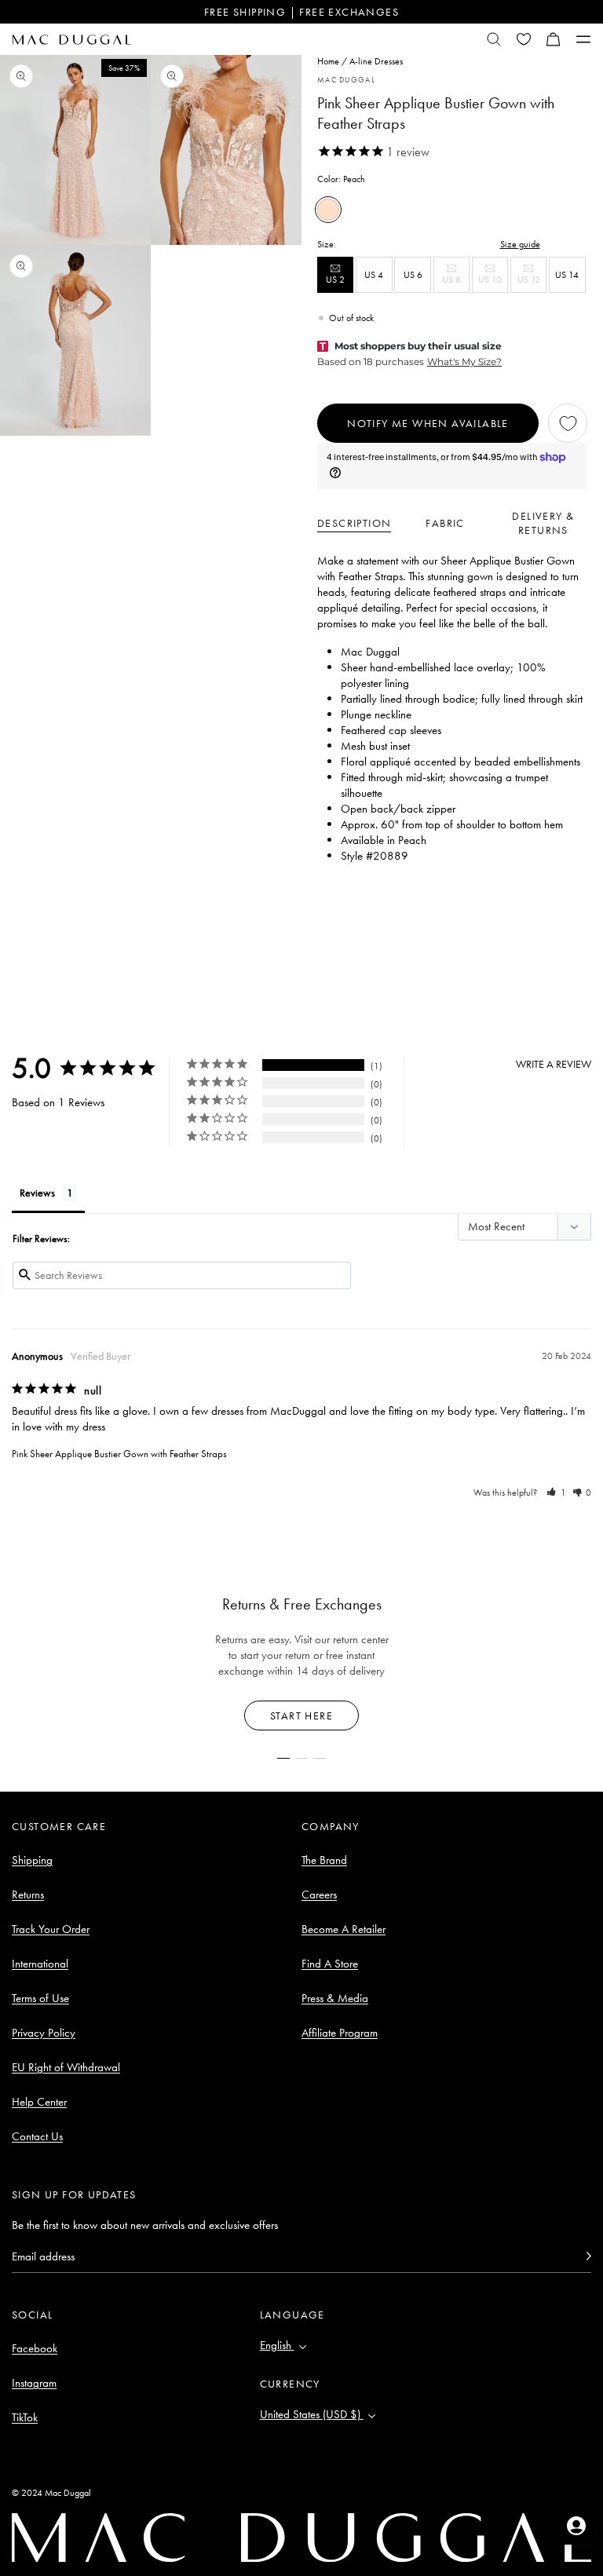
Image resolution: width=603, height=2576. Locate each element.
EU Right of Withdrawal (66, 2067)
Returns (28, 1895)
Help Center (39, 2102)
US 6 (413, 275)
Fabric (445, 523)
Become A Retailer (344, 1929)
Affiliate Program (340, 2033)
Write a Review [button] (554, 1064)
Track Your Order (51, 1929)
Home (328, 61)
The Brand (324, 1860)
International (40, 1964)
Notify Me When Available (428, 423)
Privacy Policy (44, 2033)
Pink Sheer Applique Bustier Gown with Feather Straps (119, 1454)
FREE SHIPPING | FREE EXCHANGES (301, 12)
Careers (319, 1895)
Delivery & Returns (543, 523)
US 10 (493, 283)
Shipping (32, 1860)
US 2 (340, 283)
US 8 (456, 283)
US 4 (374, 275)
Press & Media (335, 1998)
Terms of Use (40, 1998)
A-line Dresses (376, 61)
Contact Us (37, 2136)
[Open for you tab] (576, 2526)
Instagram (34, 2383)
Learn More (302, 1716)
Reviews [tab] (37, 1193)
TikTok (25, 2417)
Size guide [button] (520, 244)
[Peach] (328, 210)
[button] (554, 39)
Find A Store (330, 1964)
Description (354, 523)
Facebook (35, 2348)
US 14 (567, 275)
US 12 (532, 283)
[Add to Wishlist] (568, 423)
